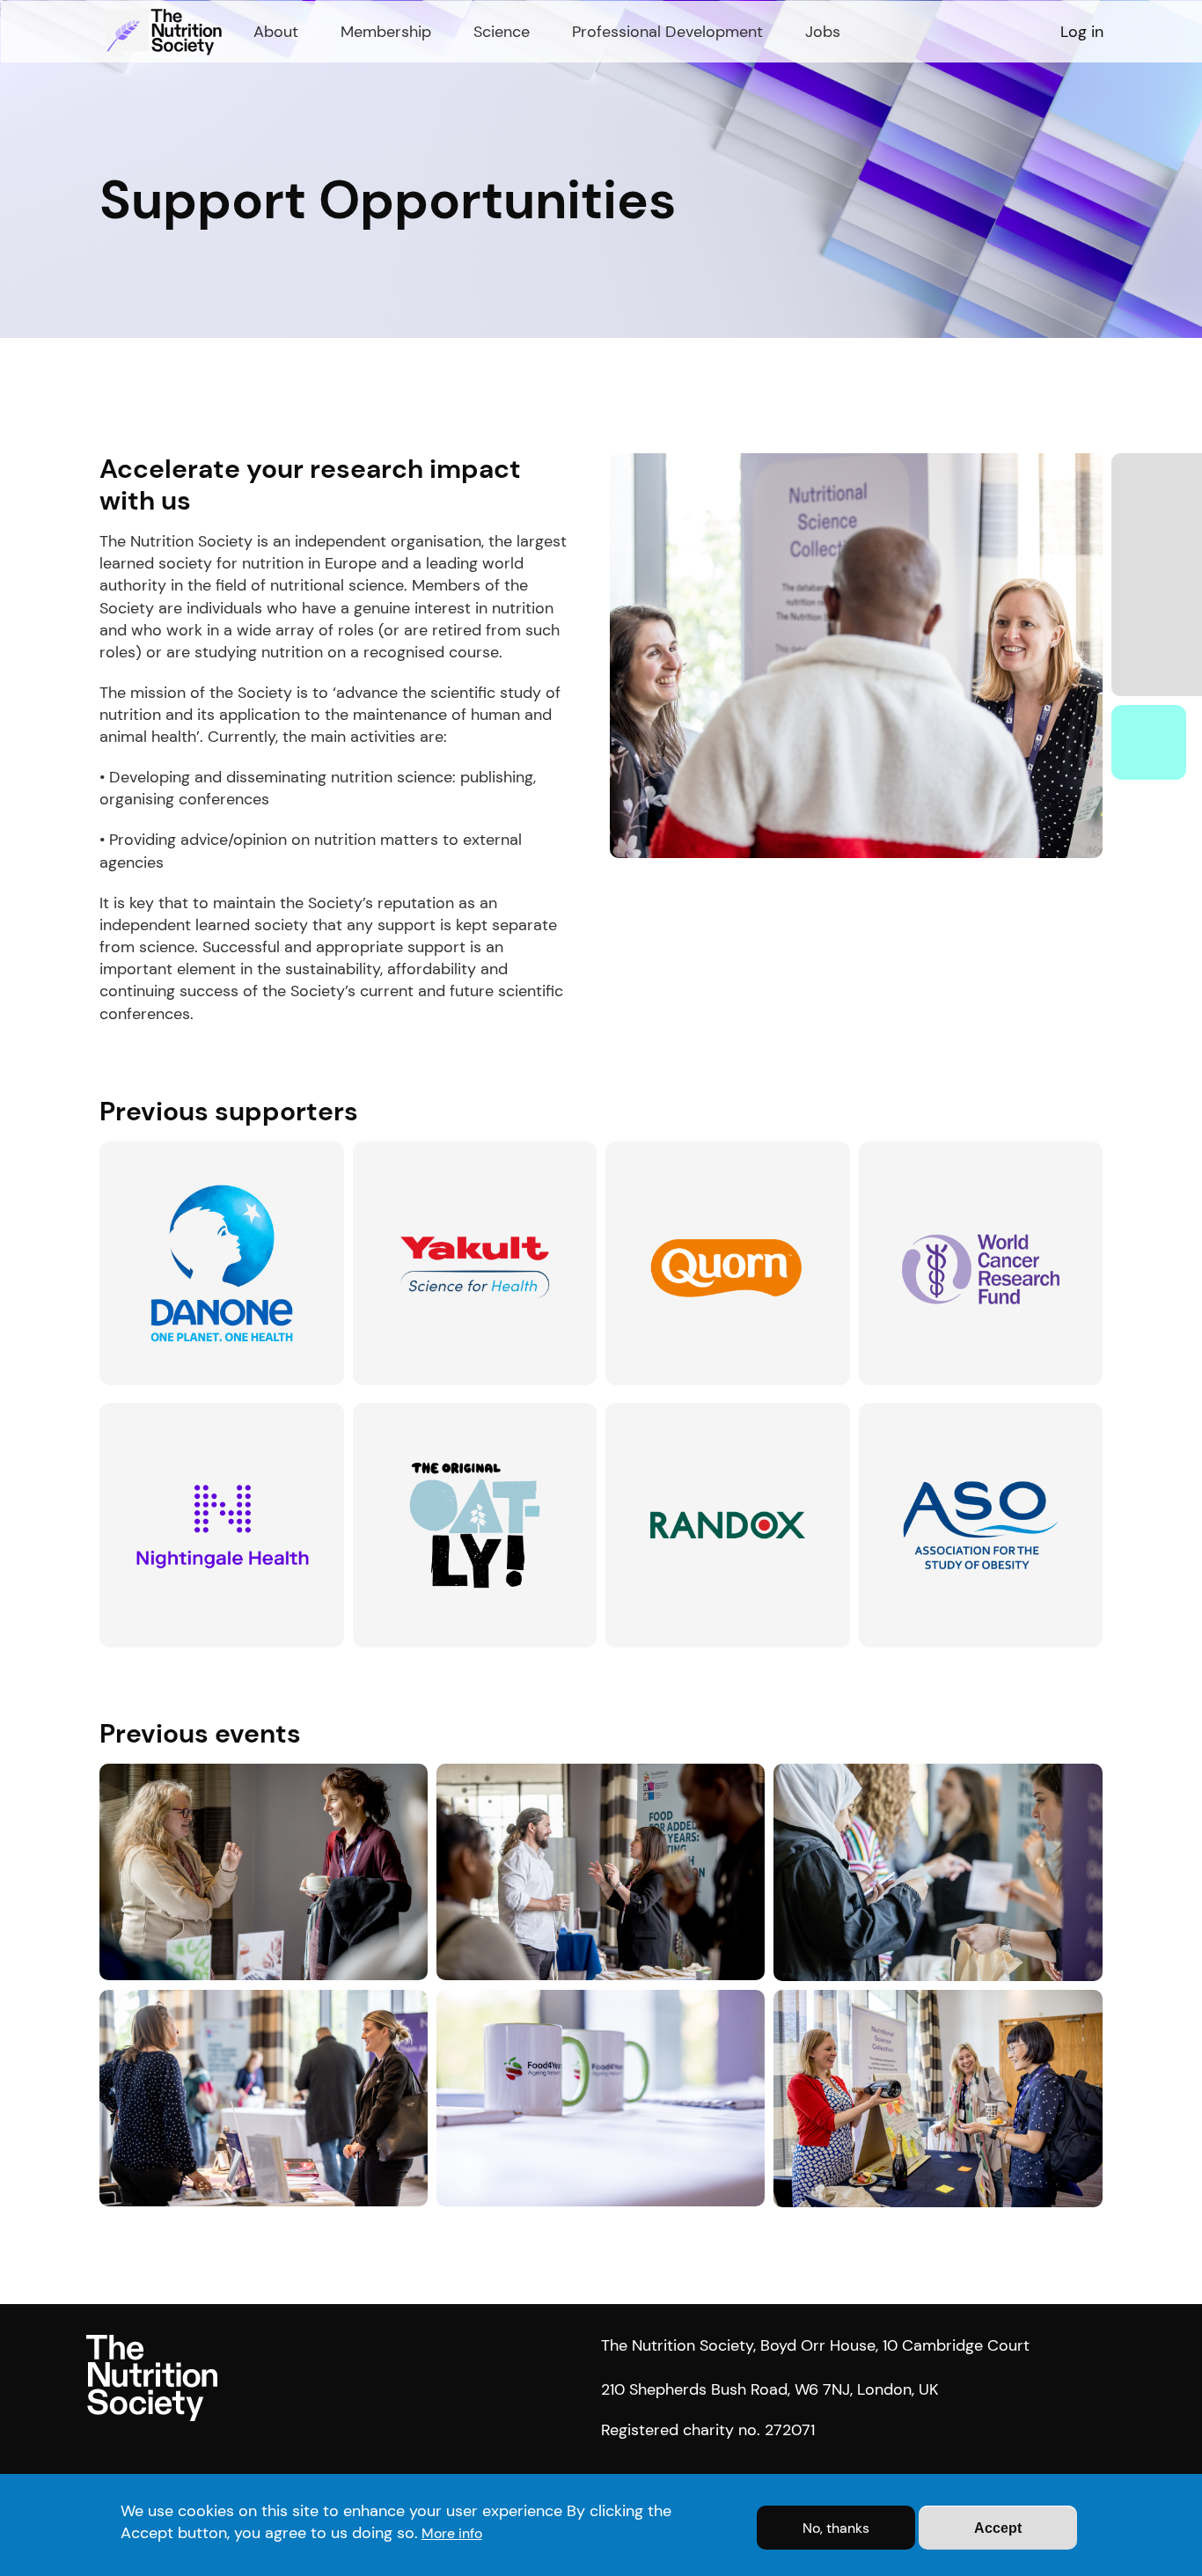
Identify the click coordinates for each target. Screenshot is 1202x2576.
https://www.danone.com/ (181, 1151)
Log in (1082, 32)
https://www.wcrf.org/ (927, 1151)
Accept (998, 2528)
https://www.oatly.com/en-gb (446, 1412)
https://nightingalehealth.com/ (196, 1412)
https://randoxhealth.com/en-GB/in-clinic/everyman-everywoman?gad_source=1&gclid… (722, 1432)
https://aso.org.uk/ (916, 1412)
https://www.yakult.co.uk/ (432, 1151)
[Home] (166, 32)
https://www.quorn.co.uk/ (685, 1151)
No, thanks (836, 2528)
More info (452, 2533)
